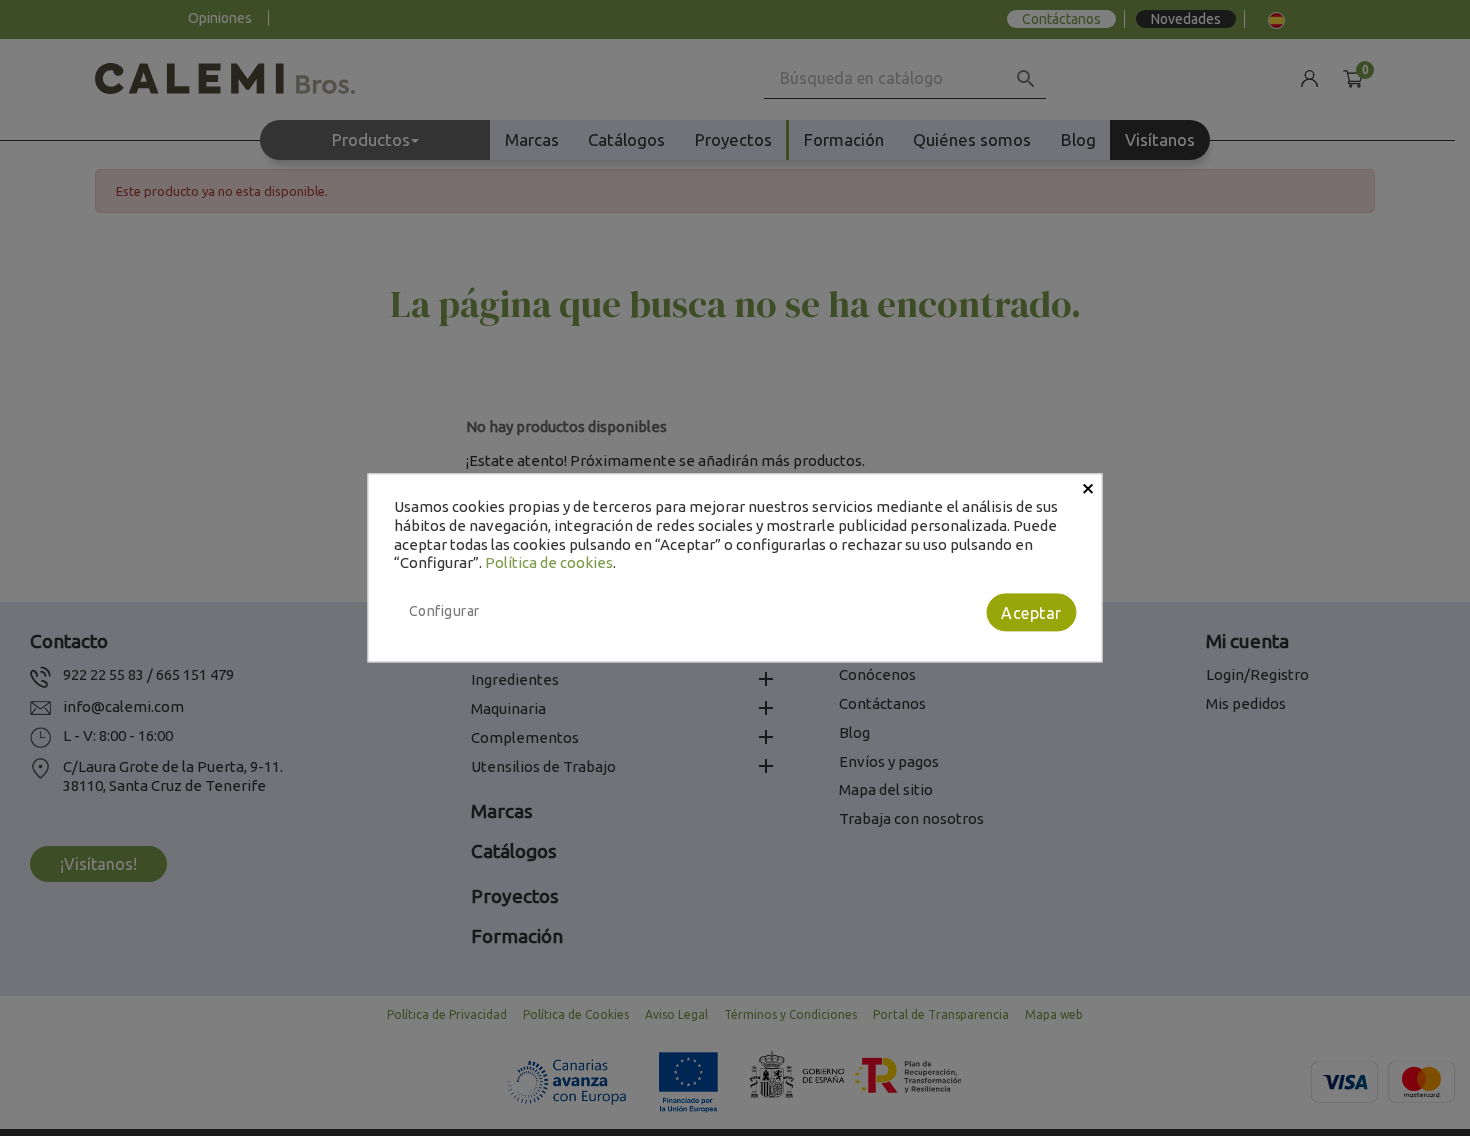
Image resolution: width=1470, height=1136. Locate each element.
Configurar (444, 611)
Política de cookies (549, 563)
